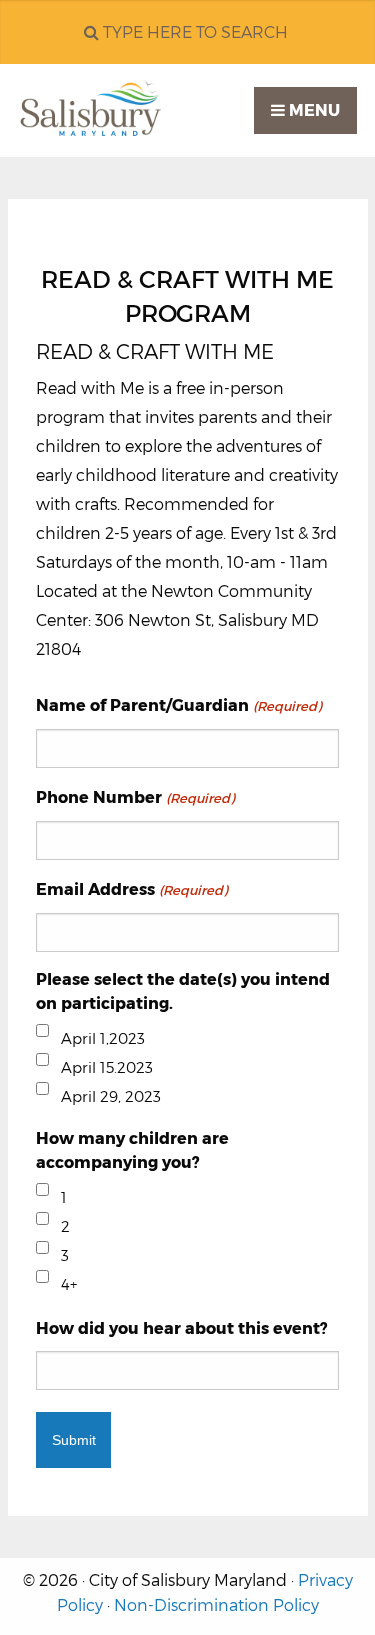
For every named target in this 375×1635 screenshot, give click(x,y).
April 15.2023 (107, 1067)
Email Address (131, 889)
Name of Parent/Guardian (178, 705)
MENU (312, 110)
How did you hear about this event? (182, 1328)
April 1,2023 (103, 1038)
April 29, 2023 (111, 1096)
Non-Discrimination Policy (216, 1605)
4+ (69, 1284)
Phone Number (134, 797)
